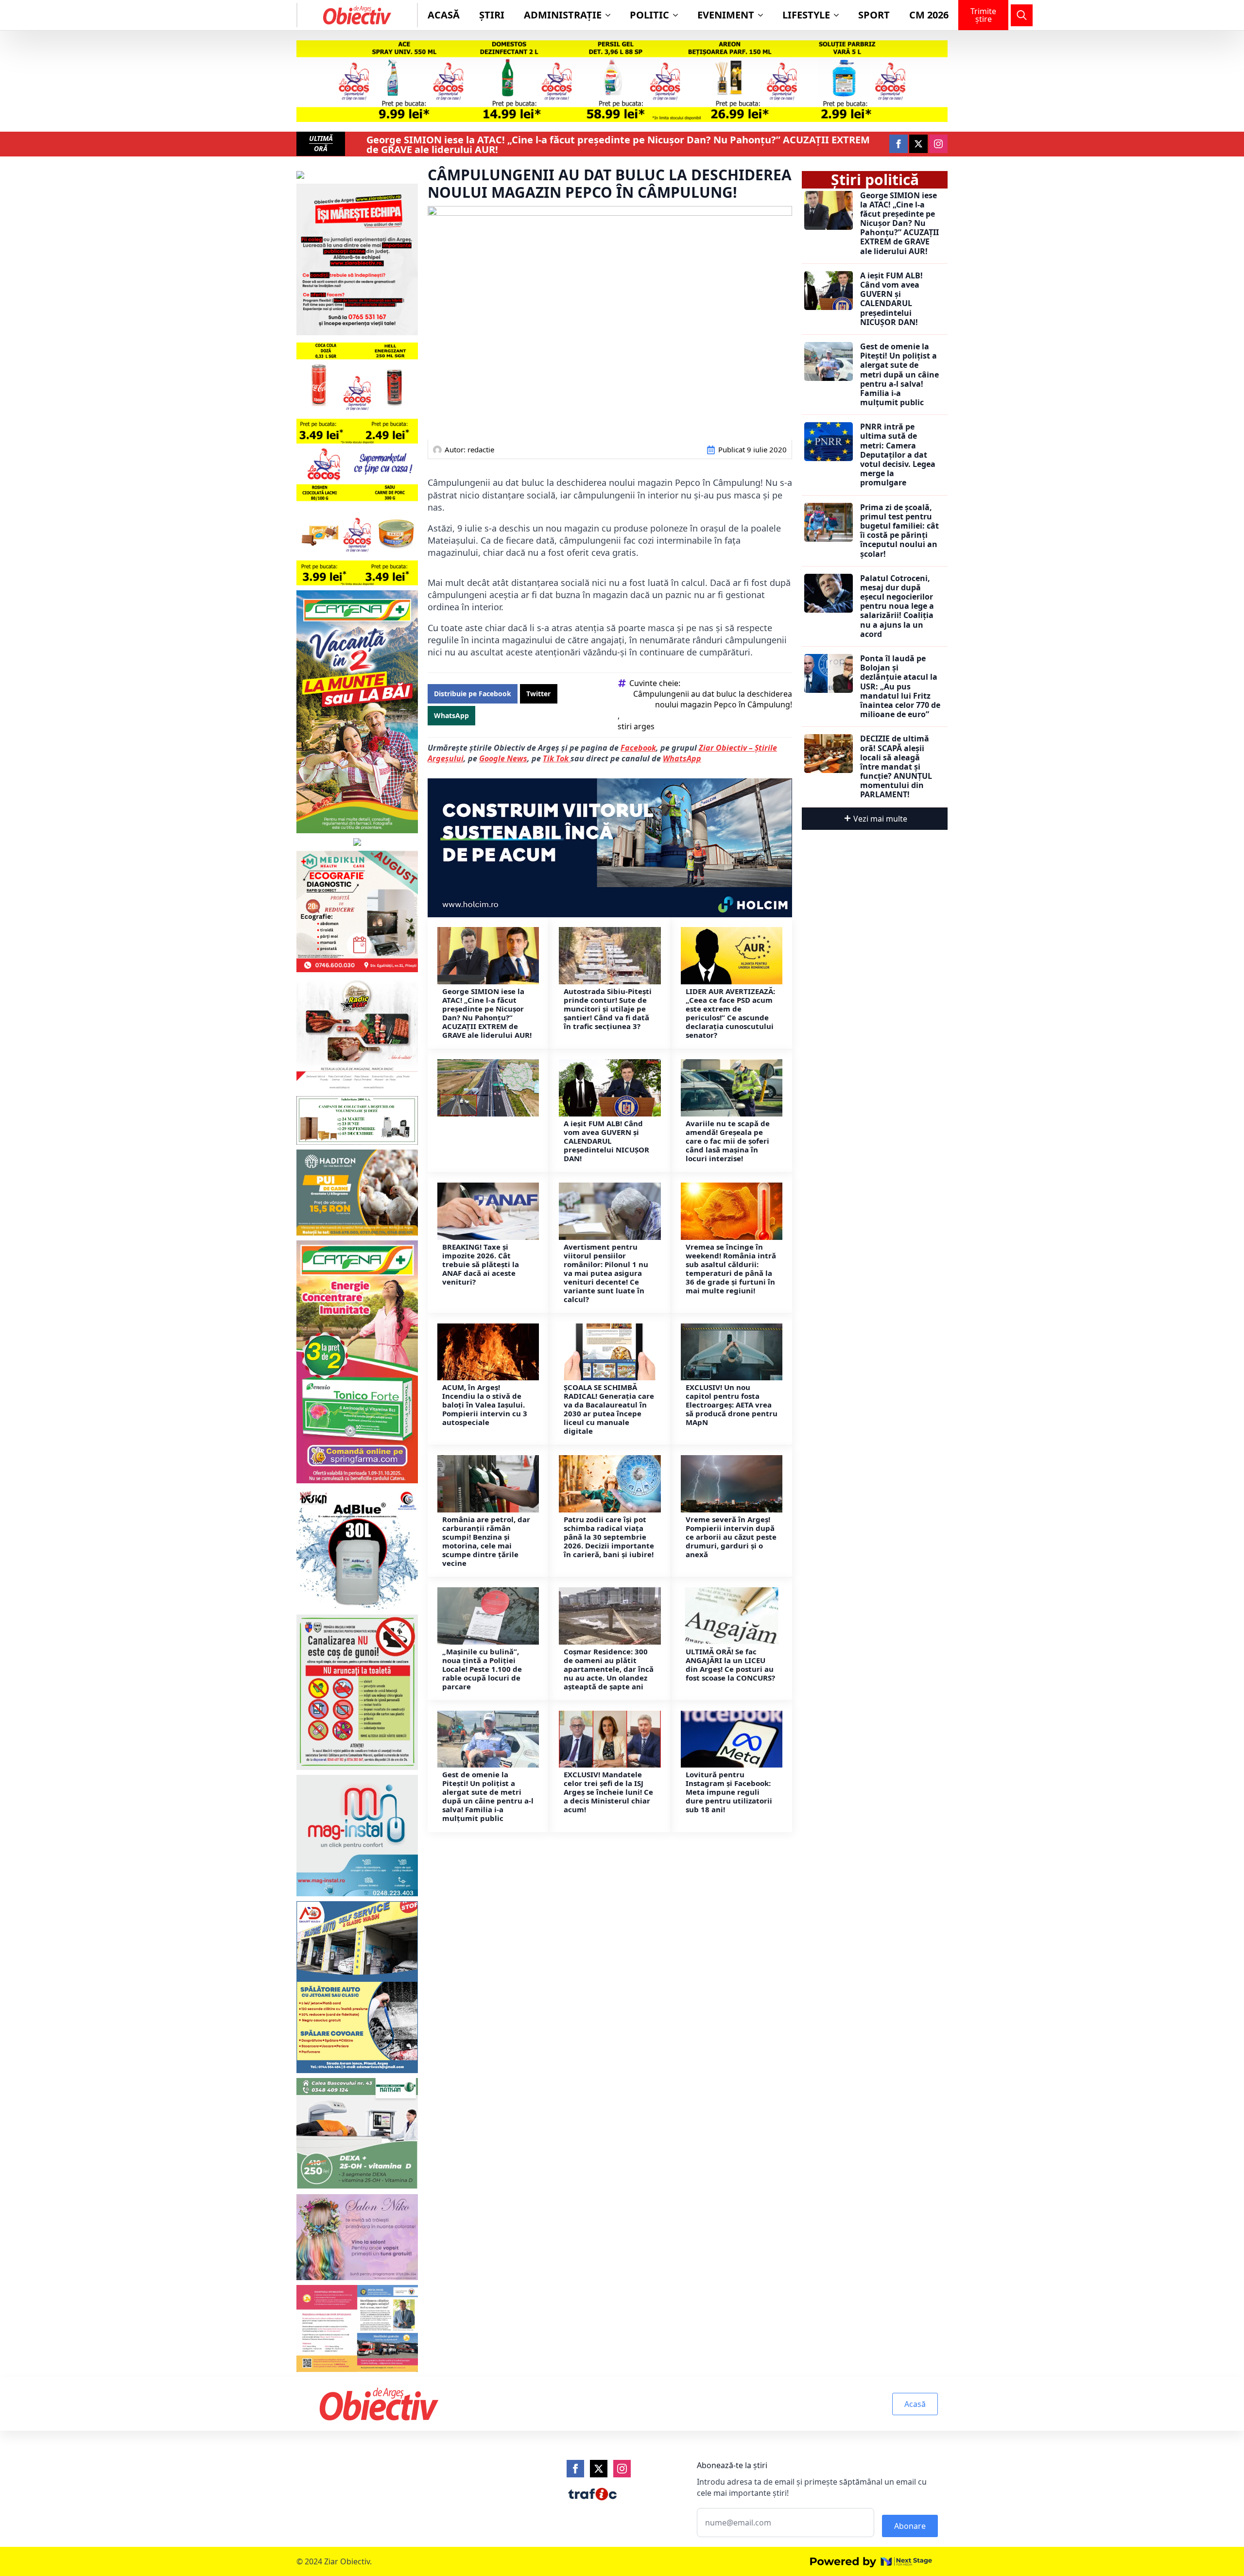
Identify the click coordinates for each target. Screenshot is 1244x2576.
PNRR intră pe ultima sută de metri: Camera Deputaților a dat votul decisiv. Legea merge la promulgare (898, 455)
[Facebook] (575, 2469)
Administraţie (563, 15)
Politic (649, 15)
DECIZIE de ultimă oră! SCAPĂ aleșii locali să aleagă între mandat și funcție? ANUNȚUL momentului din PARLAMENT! (896, 767)
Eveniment (726, 15)
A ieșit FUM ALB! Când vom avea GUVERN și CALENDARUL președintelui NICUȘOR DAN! (606, 1141)
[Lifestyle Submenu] (839, 15)
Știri (492, 15)
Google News (503, 758)
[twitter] (918, 144)
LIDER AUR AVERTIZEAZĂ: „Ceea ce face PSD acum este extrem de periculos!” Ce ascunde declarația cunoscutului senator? (730, 1013)
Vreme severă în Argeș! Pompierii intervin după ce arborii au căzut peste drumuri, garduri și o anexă (731, 1537)
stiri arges (636, 726)
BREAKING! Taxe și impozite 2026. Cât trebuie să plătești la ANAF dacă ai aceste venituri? (481, 1264)
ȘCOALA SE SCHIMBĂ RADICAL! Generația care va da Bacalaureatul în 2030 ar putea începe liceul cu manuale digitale (609, 1409)
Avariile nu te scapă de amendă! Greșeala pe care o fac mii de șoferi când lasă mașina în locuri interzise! (728, 1141)
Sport (874, 15)
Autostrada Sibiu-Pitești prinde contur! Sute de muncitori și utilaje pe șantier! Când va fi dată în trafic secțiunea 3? (608, 1009)
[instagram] (938, 144)
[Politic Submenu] (678, 15)
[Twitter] (599, 2469)
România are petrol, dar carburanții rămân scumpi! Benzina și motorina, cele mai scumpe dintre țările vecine (486, 1541)
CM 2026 (929, 15)
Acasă (444, 15)
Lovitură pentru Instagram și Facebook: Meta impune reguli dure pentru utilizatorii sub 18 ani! (729, 1792)
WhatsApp (682, 758)
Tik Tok (557, 758)
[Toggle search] (1022, 15)
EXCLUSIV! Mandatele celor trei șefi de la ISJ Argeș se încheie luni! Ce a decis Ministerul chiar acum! (608, 1792)
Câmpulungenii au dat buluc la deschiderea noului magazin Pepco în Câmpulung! (713, 699)
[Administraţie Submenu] (611, 15)
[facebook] (898, 144)
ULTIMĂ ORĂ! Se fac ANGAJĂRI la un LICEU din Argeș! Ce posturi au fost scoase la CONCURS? (731, 1665)
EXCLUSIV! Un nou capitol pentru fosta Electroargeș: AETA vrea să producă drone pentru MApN (732, 1405)
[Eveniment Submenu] (763, 15)
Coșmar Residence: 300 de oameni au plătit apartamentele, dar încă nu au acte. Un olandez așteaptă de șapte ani (609, 1669)
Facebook (638, 748)
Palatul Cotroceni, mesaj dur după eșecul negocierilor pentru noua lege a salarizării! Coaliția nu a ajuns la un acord (897, 606)
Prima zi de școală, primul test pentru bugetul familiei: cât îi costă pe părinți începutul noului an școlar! (899, 531)
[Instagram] (622, 2469)
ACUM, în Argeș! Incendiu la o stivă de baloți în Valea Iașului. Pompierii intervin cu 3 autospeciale (485, 1405)
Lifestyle (806, 15)
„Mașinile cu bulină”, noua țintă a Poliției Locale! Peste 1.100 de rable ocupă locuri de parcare (482, 1669)
